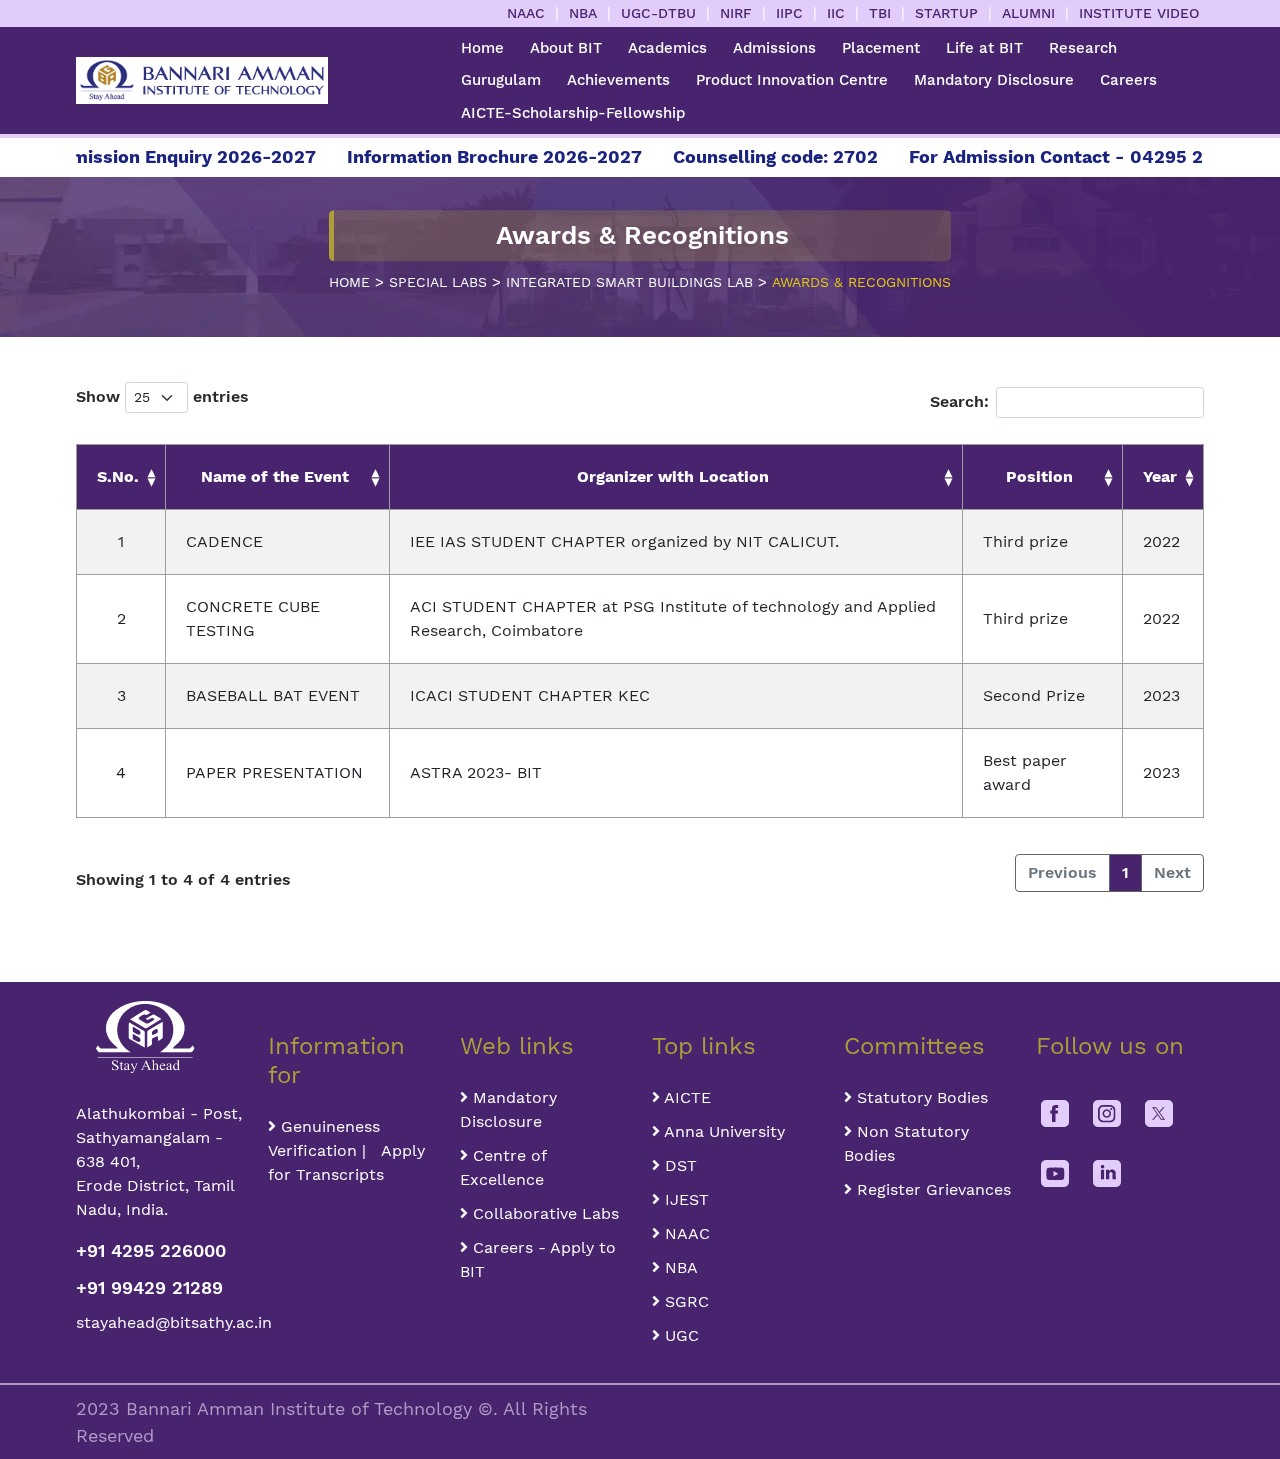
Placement (881, 48)
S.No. (118, 476)
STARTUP (946, 13)
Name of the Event (275, 476)
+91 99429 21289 (149, 1287)
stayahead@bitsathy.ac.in (160, 1322)
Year (1160, 476)
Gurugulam (501, 80)
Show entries (162, 396)
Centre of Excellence (503, 1167)
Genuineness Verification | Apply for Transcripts (346, 1150)
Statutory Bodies (920, 1097)
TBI (880, 13)
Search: (959, 401)
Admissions (774, 48)
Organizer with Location (673, 476)
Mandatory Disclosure (994, 80)
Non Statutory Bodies (906, 1143)
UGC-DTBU (658, 13)
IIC (836, 13)
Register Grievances (931, 1189)
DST (678, 1165)
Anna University (722, 1131)
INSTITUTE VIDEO (1139, 13)
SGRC (684, 1301)
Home (482, 48)
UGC (679, 1335)
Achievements (618, 80)
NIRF (736, 13)
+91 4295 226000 (151, 1250)
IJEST (684, 1199)
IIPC (789, 13)
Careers (1128, 80)
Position (1039, 476)
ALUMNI (1028, 13)
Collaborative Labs (543, 1213)
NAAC (526, 13)
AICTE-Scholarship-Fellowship (573, 113)
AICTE (685, 1097)
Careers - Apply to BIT (538, 1259)
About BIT (566, 48)
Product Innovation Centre (792, 80)
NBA (583, 13)
